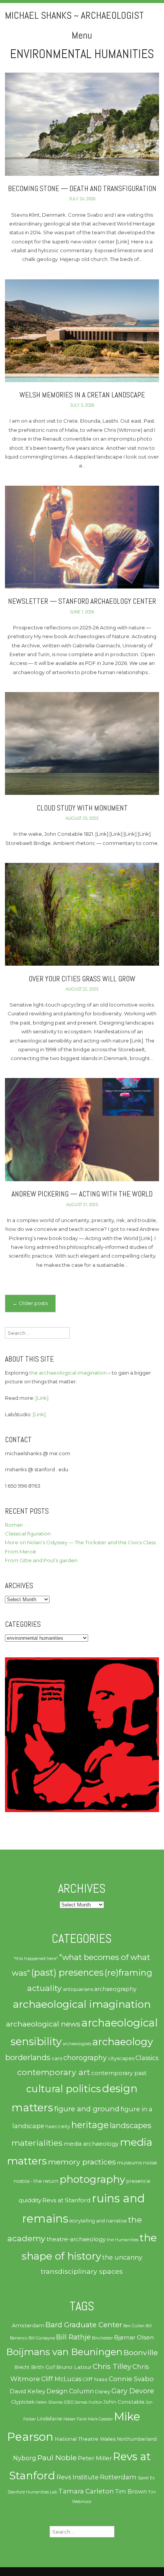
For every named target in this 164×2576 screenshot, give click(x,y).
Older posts (30, 1303)
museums (129, 2163)
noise (150, 2163)
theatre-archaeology (76, 2239)
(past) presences (67, 1972)
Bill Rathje (73, 2337)
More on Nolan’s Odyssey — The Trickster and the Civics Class (80, 1542)
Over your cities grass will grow (82, 979)
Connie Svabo (131, 2379)
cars (57, 2058)
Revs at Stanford (67, 2200)
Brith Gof (43, 2367)
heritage (90, 2125)
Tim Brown (131, 2492)
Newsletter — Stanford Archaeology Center (82, 601)
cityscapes (121, 2058)
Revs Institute (78, 2477)
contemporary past (119, 2073)
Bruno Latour (74, 2367)
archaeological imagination (82, 2004)
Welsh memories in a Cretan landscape (82, 395)
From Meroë (21, 1551)
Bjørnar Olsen (134, 2338)
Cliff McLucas (61, 2379)
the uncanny (122, 2257)
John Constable (124, 2402)
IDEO (69, 2402)
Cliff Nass (95, 2379)
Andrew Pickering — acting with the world (82, 1194)
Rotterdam (118, 2477)
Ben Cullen (134, 2326)
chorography (85, 2058)
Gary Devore (133, 2391)
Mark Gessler (100, 2419)
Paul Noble (57, 2458)
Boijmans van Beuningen (64, 2352)
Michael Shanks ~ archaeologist (74, 15)
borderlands (28, 2057)
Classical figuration (28, 1534)
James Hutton (88, 2402)
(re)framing (128, 1973)
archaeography (115, 1989)
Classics (147, 2058)
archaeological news (43, 2024)
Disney (103, 2392)
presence (138, 2181)
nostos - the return (36, 2181)
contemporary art (54, 2072)
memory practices (82, 2162)
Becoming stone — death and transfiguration (82, 189)
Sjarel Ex (146, 2478)
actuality (44, 1988)
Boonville (141, 2352)
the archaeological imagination (68, 1373)
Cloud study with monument (82, 808)
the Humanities (123, 2240)
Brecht (22, 2367)
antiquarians (78, 1989)
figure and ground (87, 2109)
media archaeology (91, 2144)
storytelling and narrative (98, 2221)
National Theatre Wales (85, 2439)
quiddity (30, 2200)
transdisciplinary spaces (82, 2271)
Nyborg (25, 2458)
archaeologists (77, 2044)
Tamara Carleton (86, 2491)
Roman (14, 1525)
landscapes (131, 2125)
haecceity (58, 2126)
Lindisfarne (50, 2419)
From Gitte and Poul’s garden (41, 1560)
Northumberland (137, 2439)
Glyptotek (23, 2402)
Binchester (102, 2338)
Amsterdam (28, 2325)
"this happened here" (36, 1958)
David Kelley (27, 2391)
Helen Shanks (49, 2402)
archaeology (123, 2042)
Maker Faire (75, 2419)
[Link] (42, 1398)
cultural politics (64, 2089)
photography (92, 2179)
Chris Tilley (112, 2366)
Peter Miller (95, 2458)
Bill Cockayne (42, 2338)
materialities (37, 2143)
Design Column (70, 2391)
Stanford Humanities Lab (32, 2492)
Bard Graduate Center (84, 2325)
